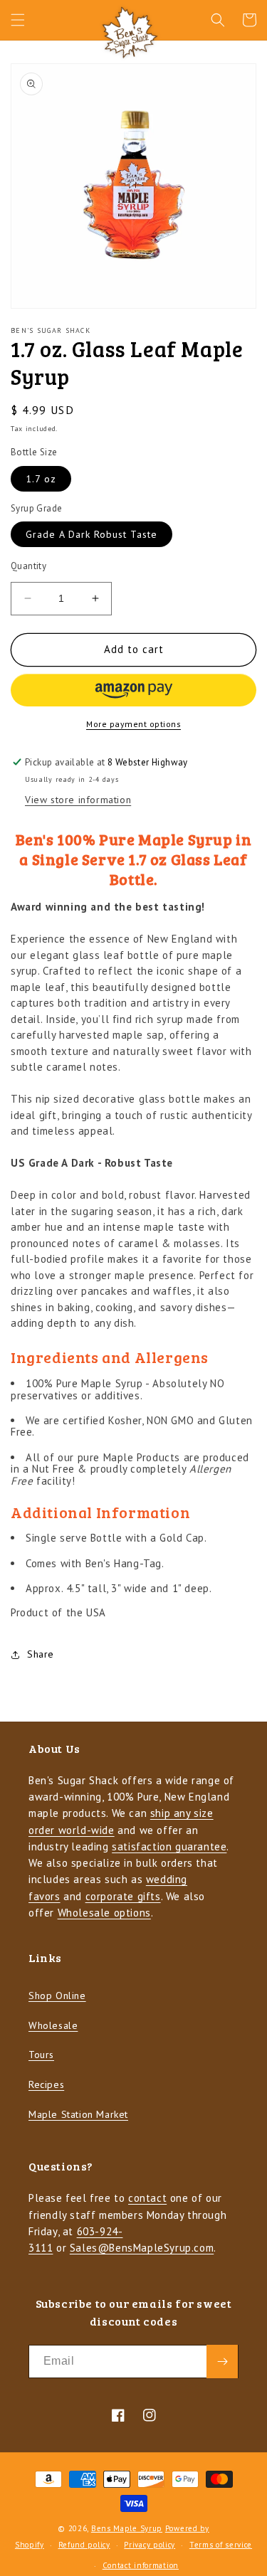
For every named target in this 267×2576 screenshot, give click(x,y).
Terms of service (221, 2545)
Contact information (141, 2565)
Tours (41, 2055)
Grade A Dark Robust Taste (91, 534)
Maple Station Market (78, 2114)
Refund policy (84, 2545)
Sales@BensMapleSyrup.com (142, 2248)
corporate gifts (123, 1896)
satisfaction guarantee (169, 1846)
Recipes (46, 2084)
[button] (18, 20)
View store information (78, 800)
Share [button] (41, 1654)
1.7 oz (41, 479)
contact (147, 2198)
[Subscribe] (222, 2362)
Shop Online (57, 1995)
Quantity (28, 566)
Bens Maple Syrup (127, 2528)
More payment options (133, 724)
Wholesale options (104, 1913)
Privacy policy (150, 2545)
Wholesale (53, 2025)
